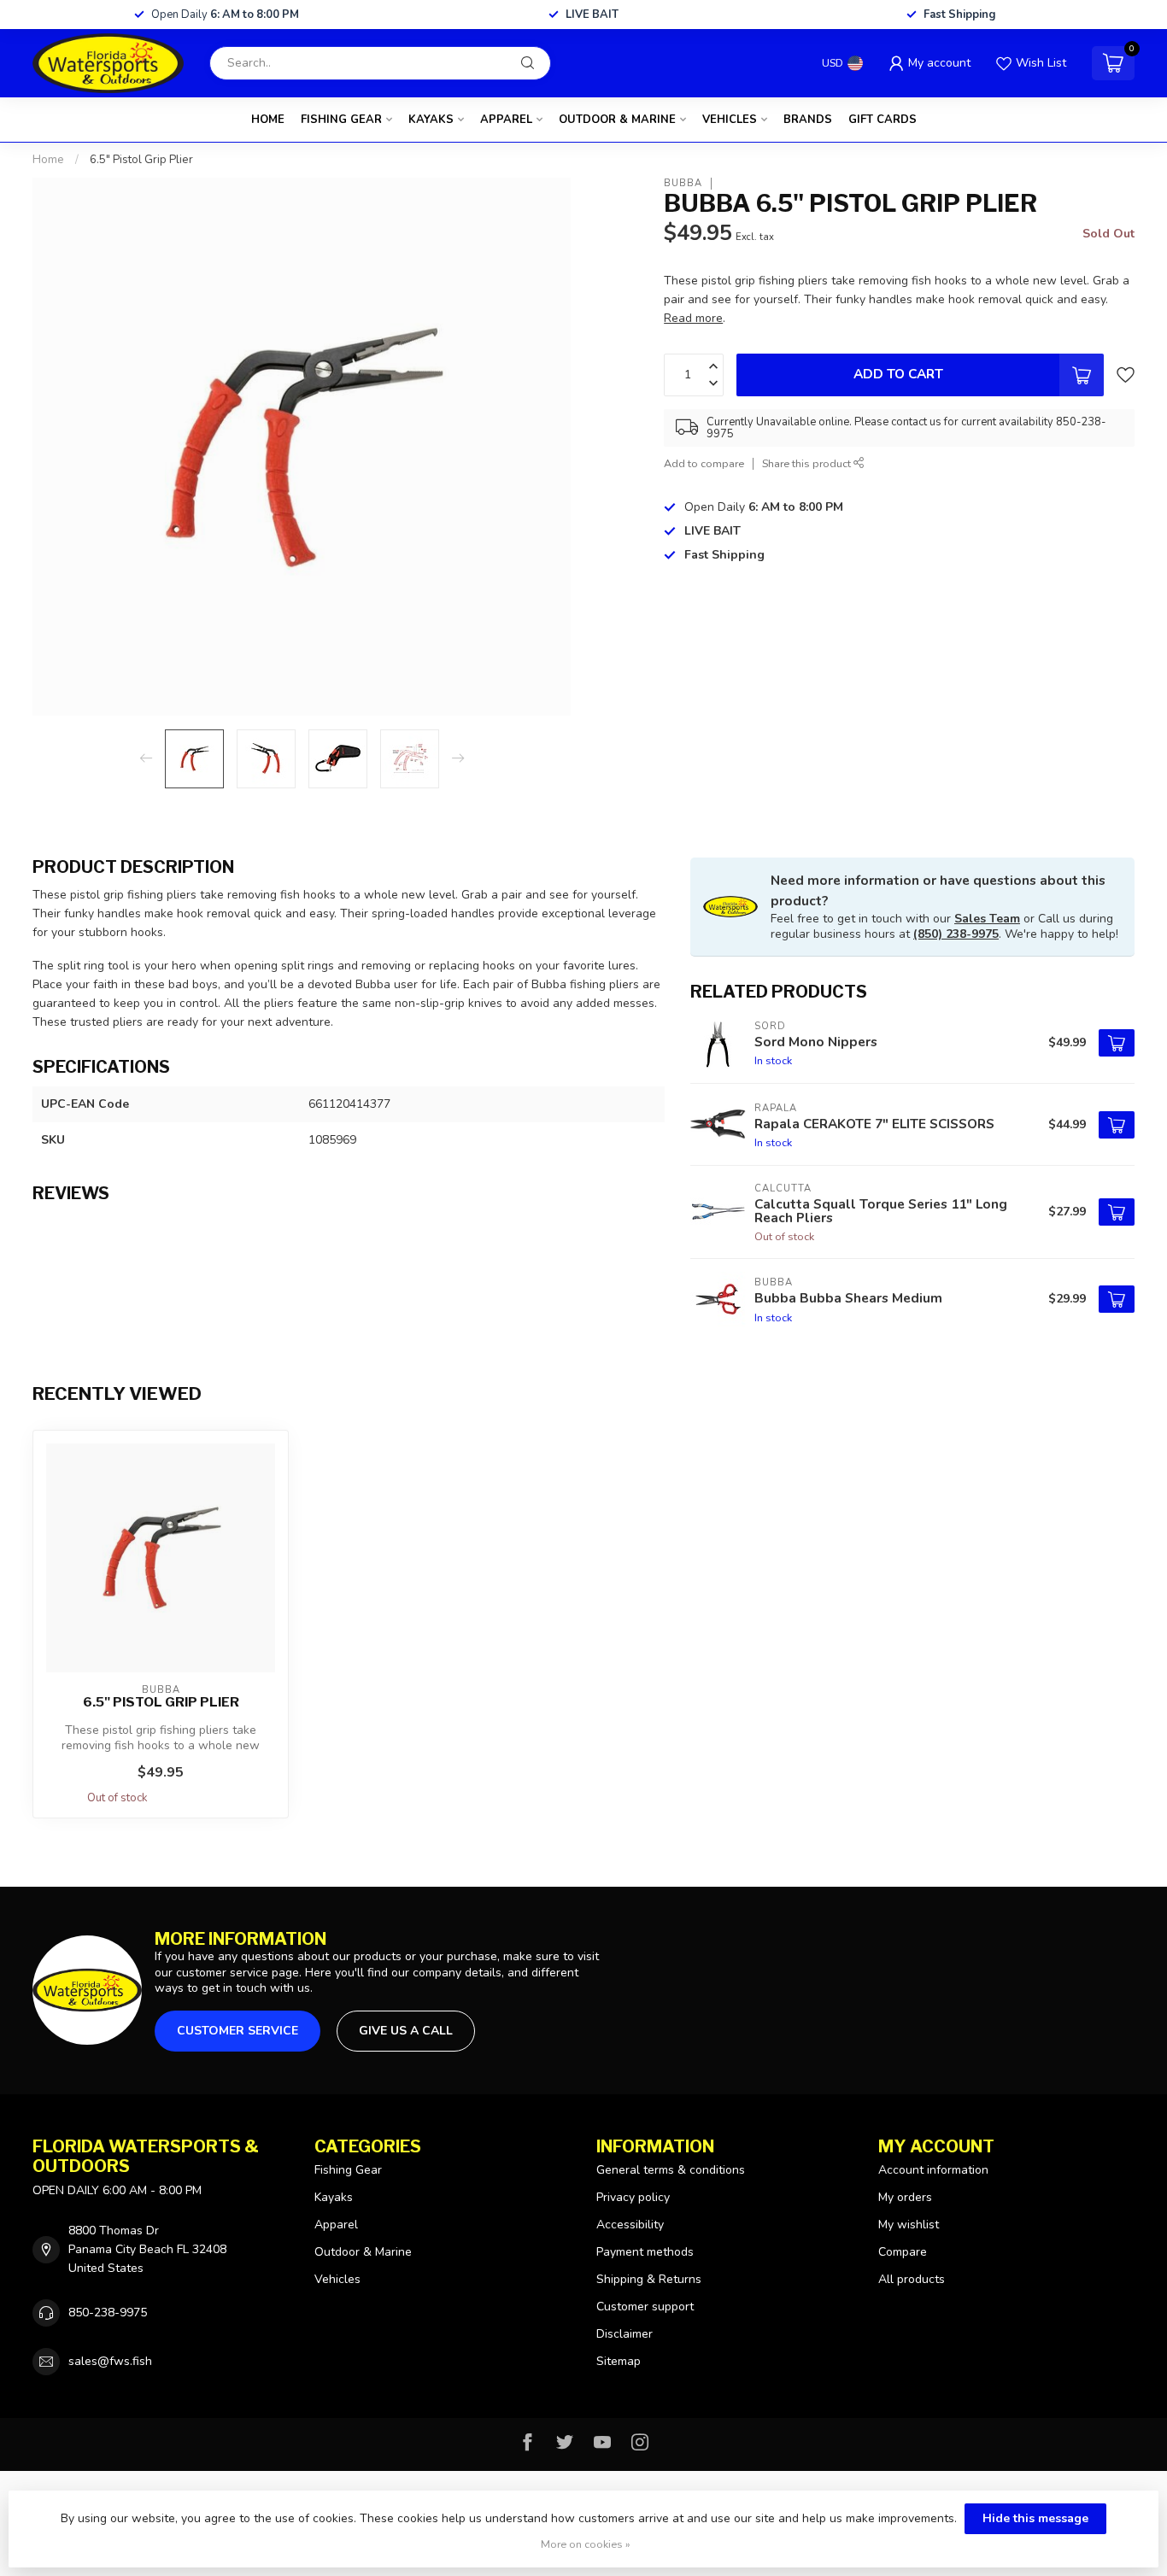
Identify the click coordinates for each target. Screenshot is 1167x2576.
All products (912, 2279)
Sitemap (619, 2361)
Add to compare (704, 463)
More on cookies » (586, 2544)
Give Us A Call (406, 2031)
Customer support (645, 2307)
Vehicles (730, 120)
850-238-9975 (108, 2313)
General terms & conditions (671, 2170)
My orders (905, 2197)
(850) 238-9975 (956, 934)
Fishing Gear (341, 120)
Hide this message (1035, 2518)
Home (268, 120)
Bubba (683, 183)
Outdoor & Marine (617, 120)
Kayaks (431, 120)
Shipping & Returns (649, 2279)
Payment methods (645, 2252)
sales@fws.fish (110, 2361)
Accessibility (630, 2225)
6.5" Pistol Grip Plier (141, 160)
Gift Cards (883, 120)
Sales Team (987, 919)
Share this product (808, 463)
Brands (808, 120)
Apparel (506, 120)
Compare (903, 2252)
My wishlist (909, 2225)
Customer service (238, 2031)
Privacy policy (633, 2197)
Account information (933, 2170)
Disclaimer (625, 2334)
